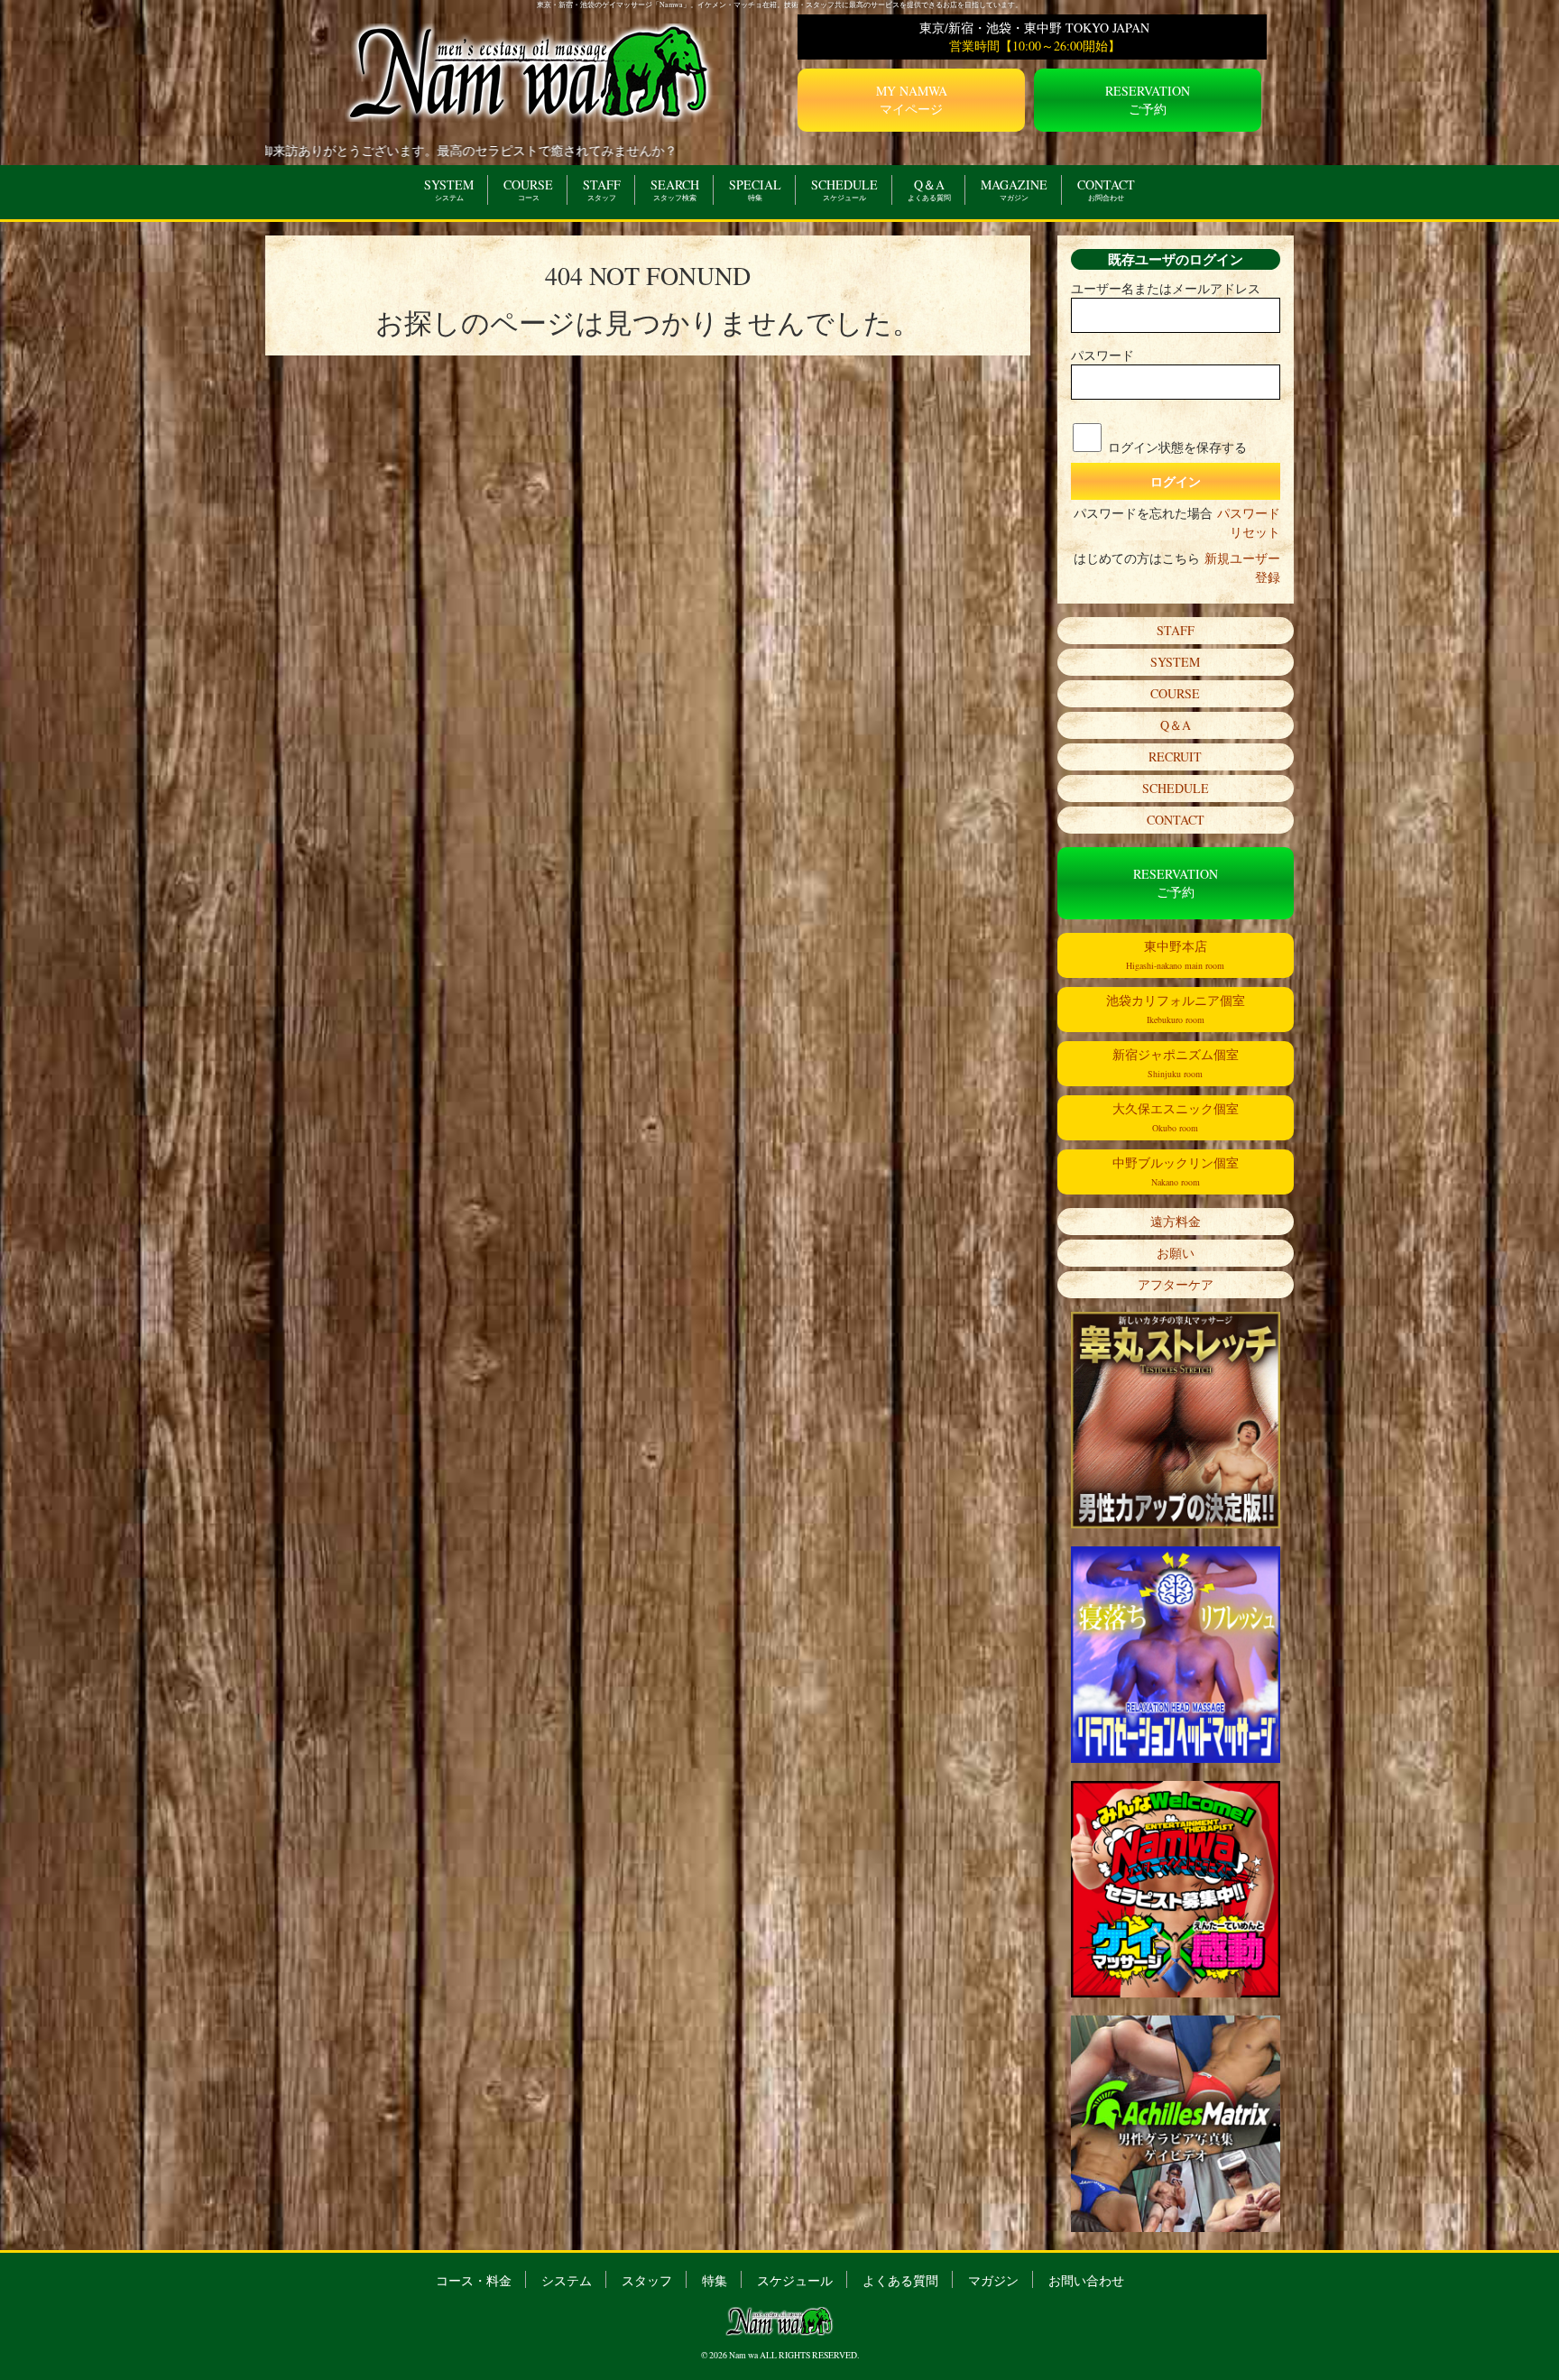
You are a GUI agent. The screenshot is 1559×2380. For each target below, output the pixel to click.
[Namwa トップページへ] (530, 71)
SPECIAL (755, 189)
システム (567, 2280)
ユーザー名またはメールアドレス (1166, 288)
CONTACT (1106, 189)
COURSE (528, 189)
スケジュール (795, 2280)
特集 (715, 2280)
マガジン (993, 2280)
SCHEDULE (844, 189)
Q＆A (929, 189)
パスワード (1102, 355)
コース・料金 (474, 2280)
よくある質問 (900, 2280)
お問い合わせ (1086, 2280)
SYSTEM (449, 189)
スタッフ (647, 2280)
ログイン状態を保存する (1177, 447)
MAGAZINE (1014, 189)
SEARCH (675, 189)
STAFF (602, 189)
